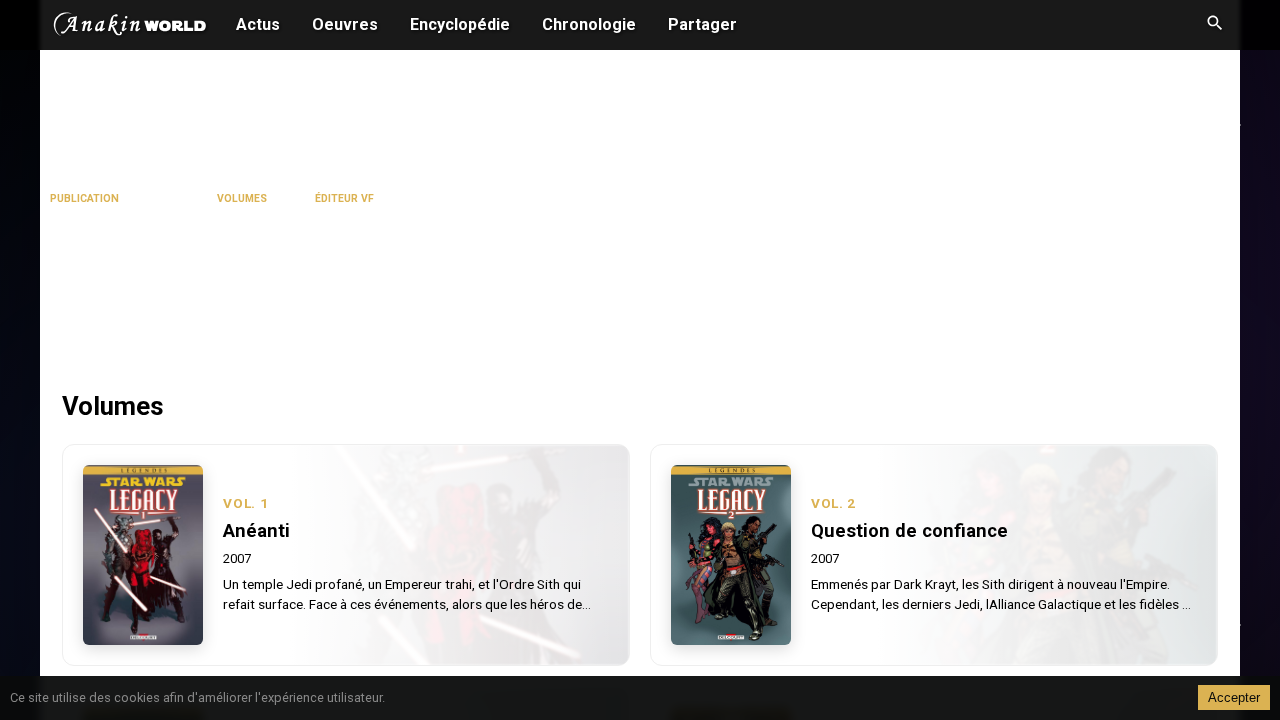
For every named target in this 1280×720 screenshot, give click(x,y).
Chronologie (589, 24)
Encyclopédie (460, 24)
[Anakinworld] (130, 27)
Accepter (1234, 697)
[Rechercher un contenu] (1215, 25)
